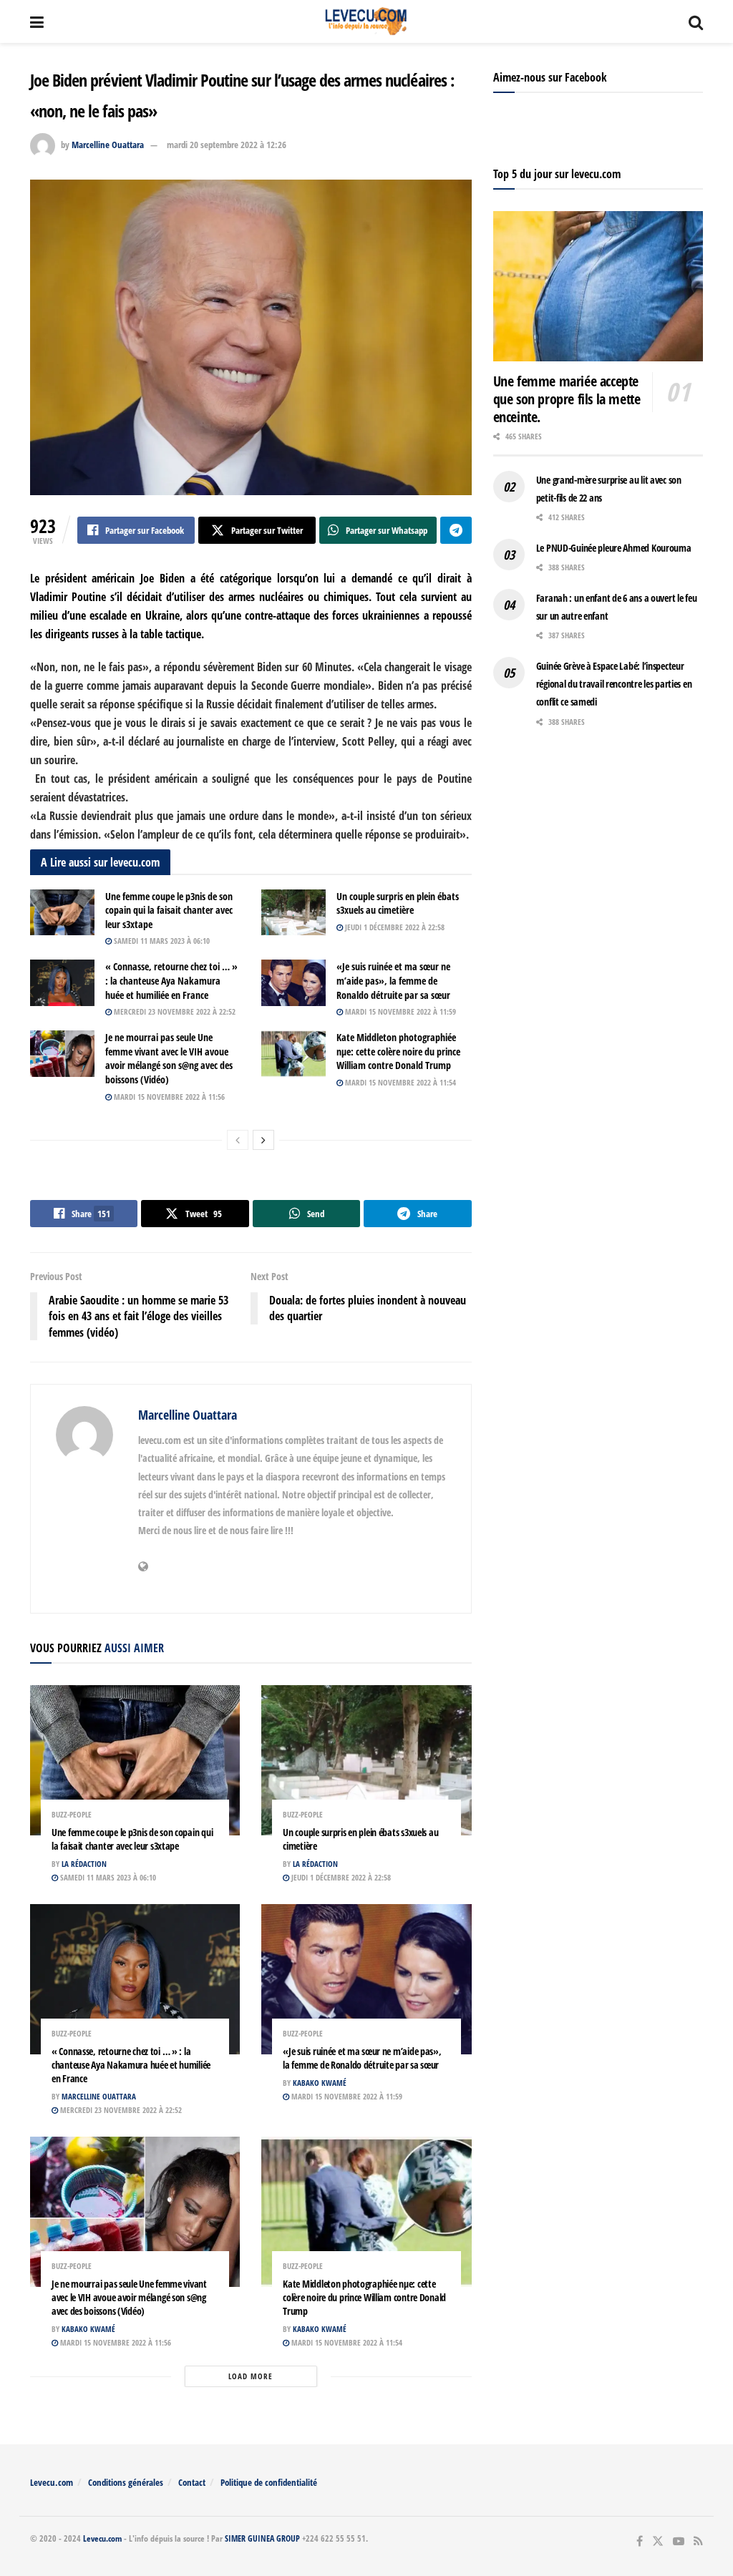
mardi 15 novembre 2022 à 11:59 (399, 1011)
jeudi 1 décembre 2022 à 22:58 (394, 927)
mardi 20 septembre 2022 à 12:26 (227, 145)
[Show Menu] (37, 21)
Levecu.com (52, 2482)
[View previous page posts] (238, 1140)
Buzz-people (72, 1814)
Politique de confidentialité (269, 2482)
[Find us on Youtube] (679, 2541)
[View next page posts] (263, 1140)
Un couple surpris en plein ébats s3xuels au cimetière (398, 903)
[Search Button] (696, 21)
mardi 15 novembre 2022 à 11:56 (168, 1097)
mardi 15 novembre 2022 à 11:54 (399, 1082)
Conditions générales (126, 2482)
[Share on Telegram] (456, 530)
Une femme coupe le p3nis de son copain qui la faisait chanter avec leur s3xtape (169, 910)
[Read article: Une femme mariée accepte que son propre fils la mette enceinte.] (598, 286)
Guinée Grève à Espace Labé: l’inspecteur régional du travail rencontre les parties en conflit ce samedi (614, 684)
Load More (251, 2376)
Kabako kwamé (320, 2083)
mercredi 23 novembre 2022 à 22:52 (174, 1011)
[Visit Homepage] (366, 21)
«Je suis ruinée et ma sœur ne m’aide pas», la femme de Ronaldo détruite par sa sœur (393, 980)
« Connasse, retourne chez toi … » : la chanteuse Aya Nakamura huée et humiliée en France (171, 980)
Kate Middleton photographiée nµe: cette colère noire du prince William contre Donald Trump (398, 1051)
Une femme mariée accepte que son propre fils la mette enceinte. (567, 399)
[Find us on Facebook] (640, 2541)
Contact (192, 2482)
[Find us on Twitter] (658, 2541)
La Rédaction (84, 1864)
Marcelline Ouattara (108, 145)
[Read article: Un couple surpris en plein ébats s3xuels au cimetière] (293, 912)
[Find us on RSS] (698, 2541)
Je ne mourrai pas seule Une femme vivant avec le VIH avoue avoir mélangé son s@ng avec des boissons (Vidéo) (169, 1058)
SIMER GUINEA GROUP (262, 2538)
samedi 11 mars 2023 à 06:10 (161, 941)
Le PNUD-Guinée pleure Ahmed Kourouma (614, 548)
